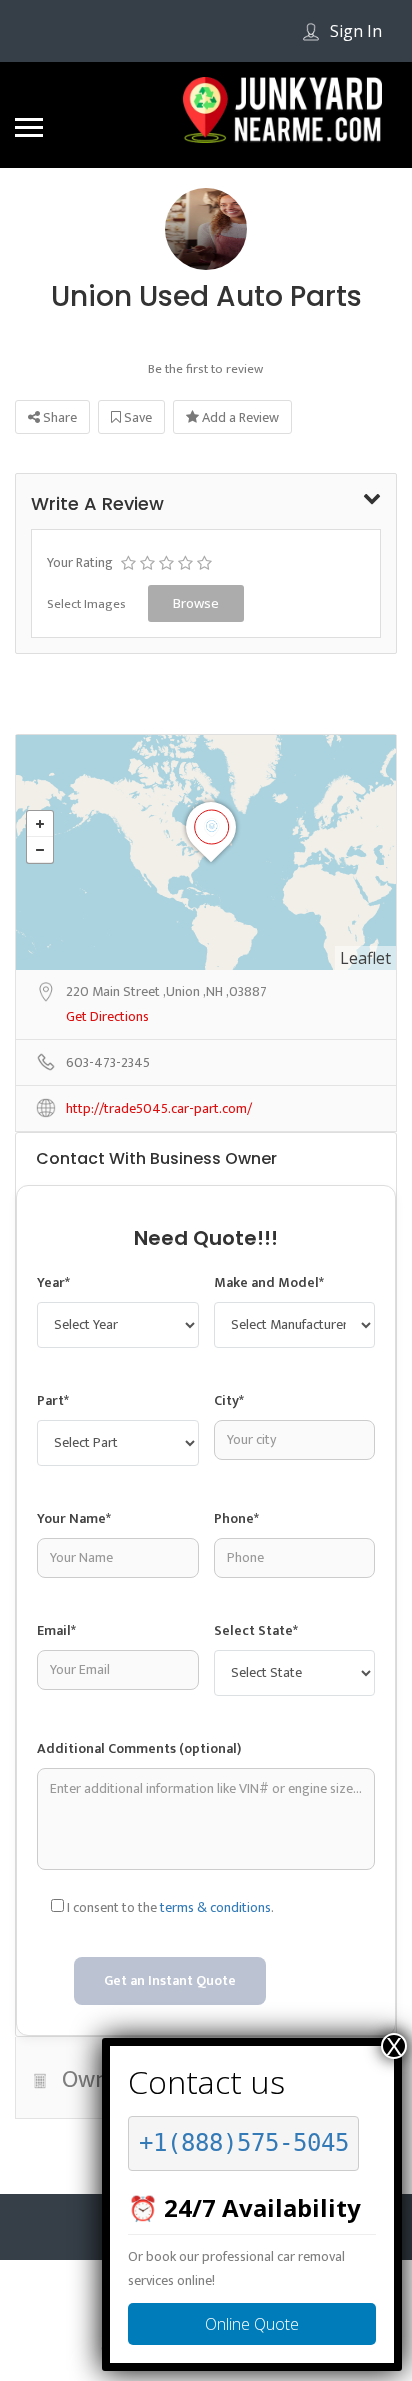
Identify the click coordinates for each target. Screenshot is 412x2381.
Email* (56, 1630)
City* (229, 1400)
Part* (53, 1400)
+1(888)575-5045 (244, 2143)
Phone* (236, 1518)
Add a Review (239, 417)
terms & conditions (215, 1907)
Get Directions (107, 1017)
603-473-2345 (108, 1063)
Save (136, 417)
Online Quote (252, 2324)
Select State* (256, 1630)
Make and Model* (269, 1282)
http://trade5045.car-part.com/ (159, 1109)
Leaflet (365, 958)
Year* (53, 1282)
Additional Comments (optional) (139, 1748)
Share (58, 417)
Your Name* (74, 1518)
